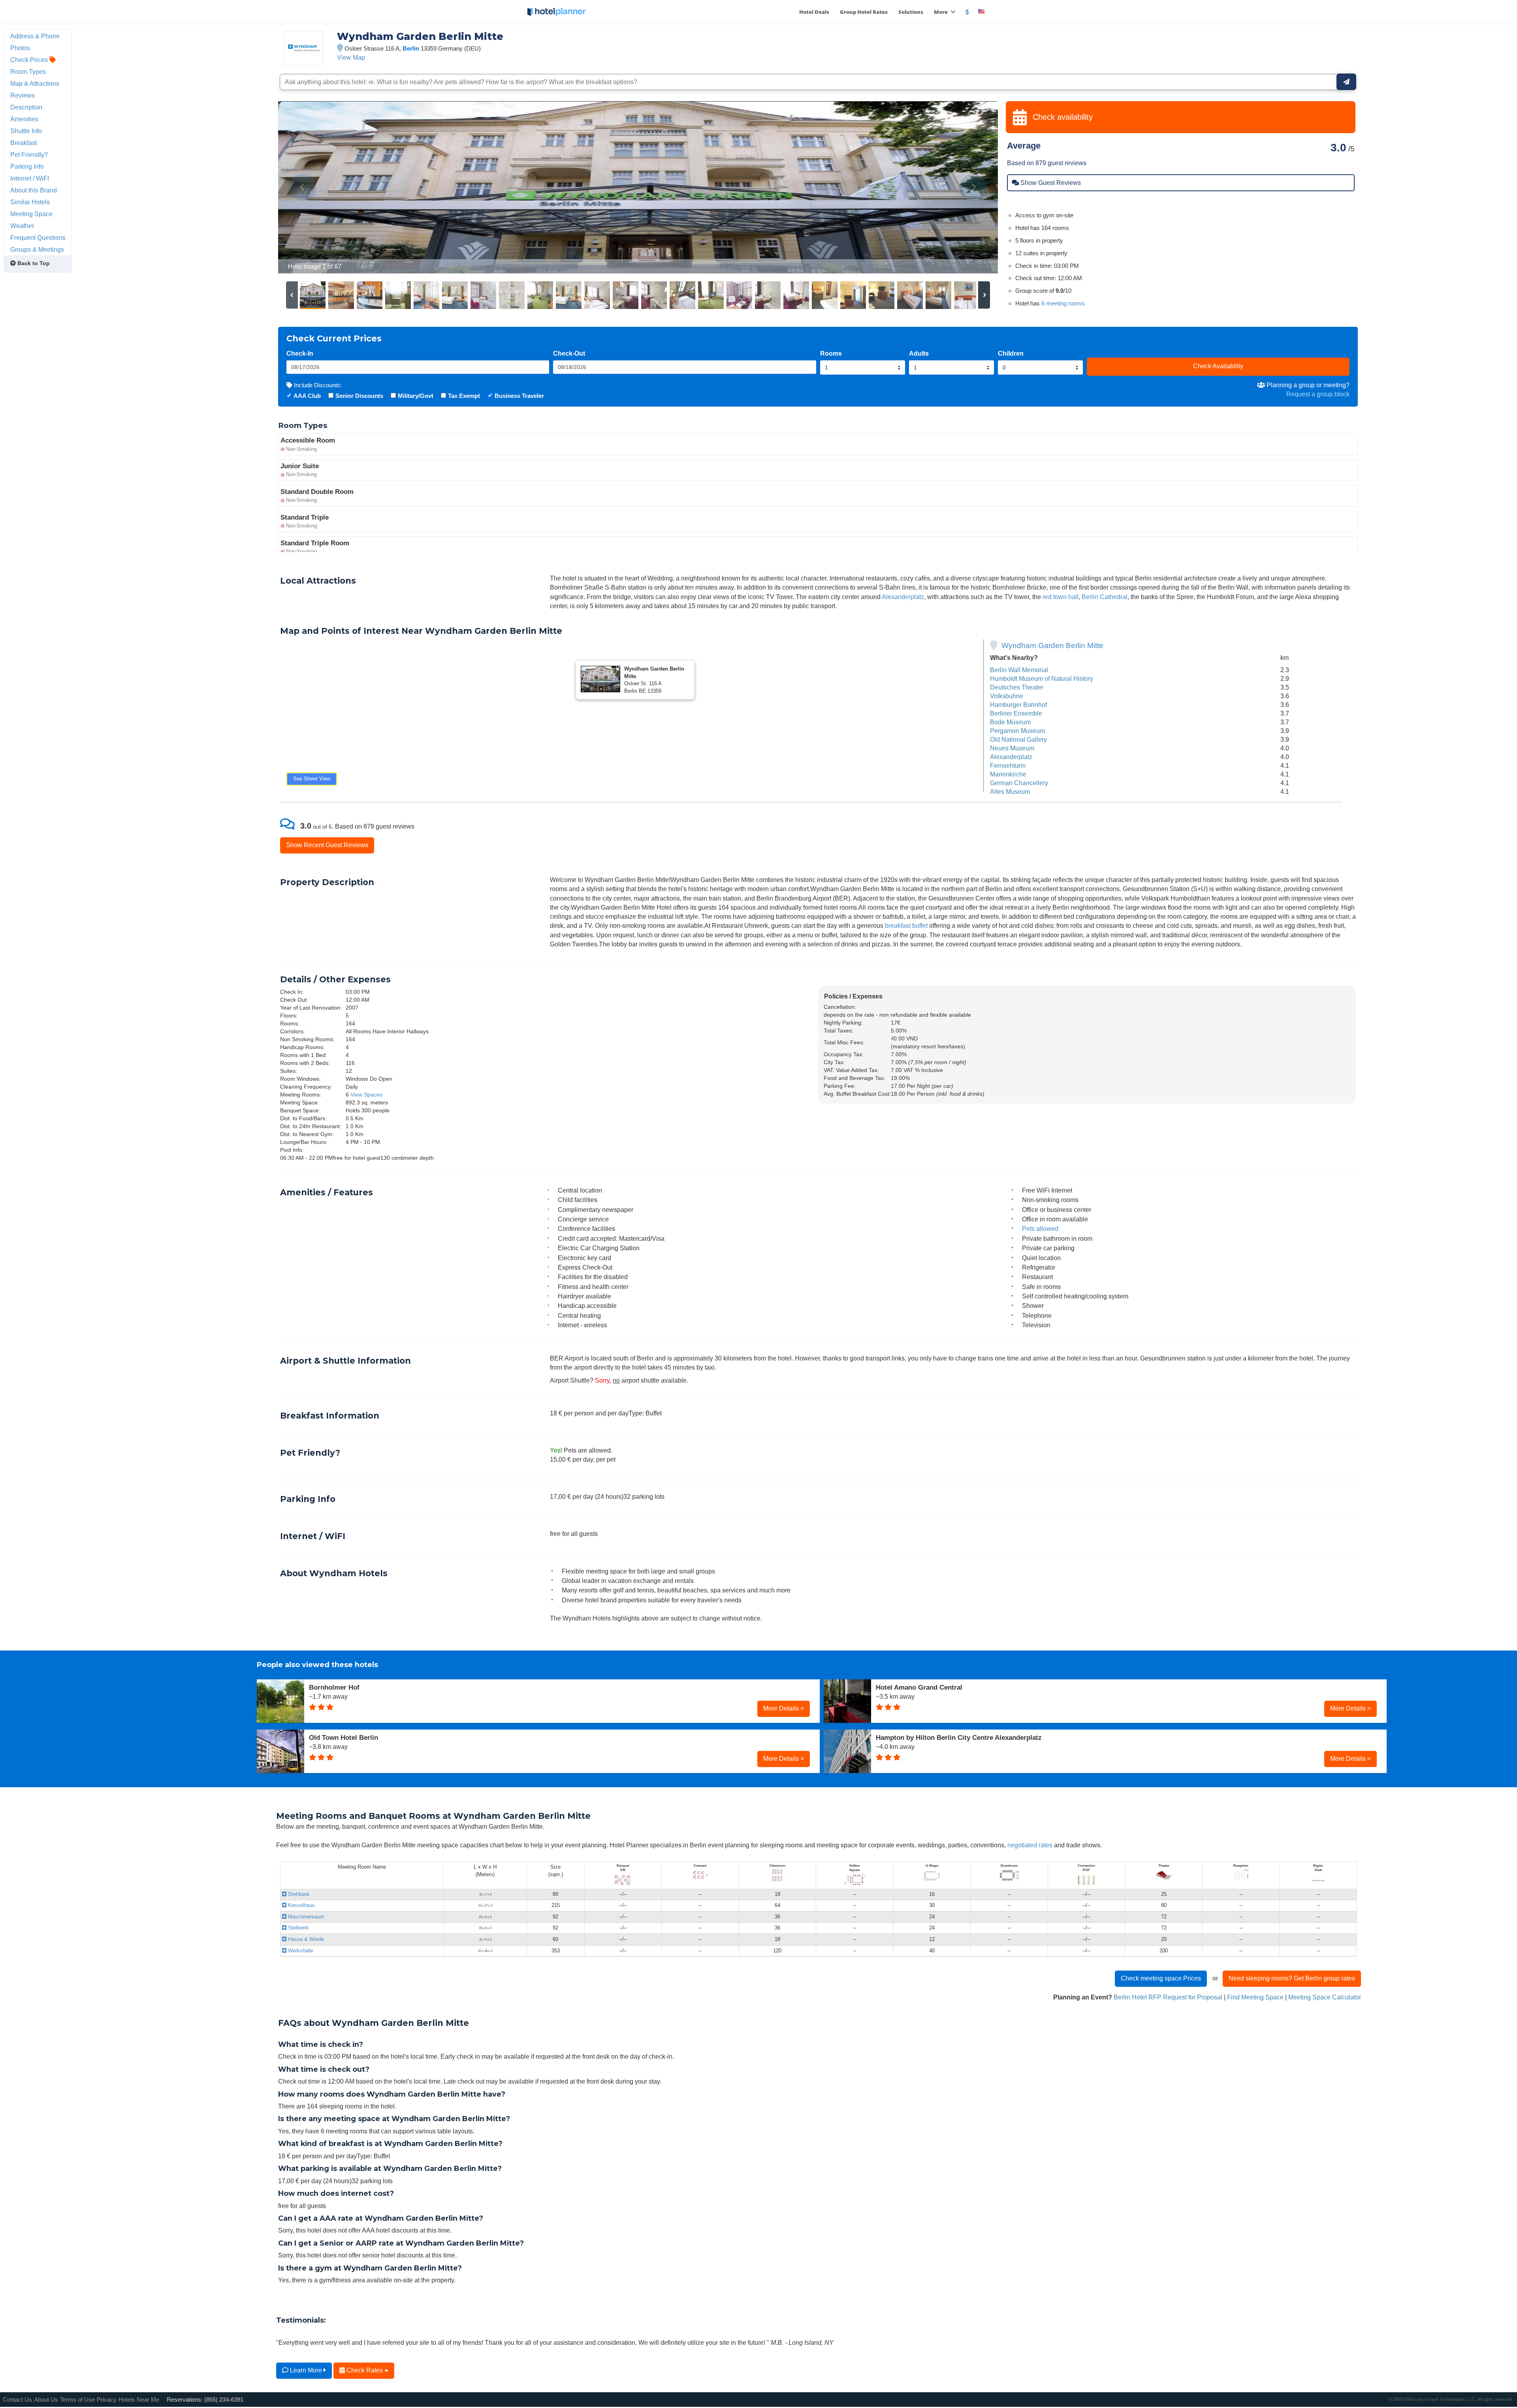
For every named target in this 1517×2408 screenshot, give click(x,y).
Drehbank (298, 1894)
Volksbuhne (1007, 696)
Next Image (973, 187)
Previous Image (303, 187)
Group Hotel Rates (864, 12)
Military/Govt (416, 396)
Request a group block (1318, 394)
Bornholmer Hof (334, 1687)
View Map (351, 57)
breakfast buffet (906, 925)
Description (26, 107)
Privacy (107, 2400)
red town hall (1061, 597)
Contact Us (17, 2400)
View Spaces (366, 1095)
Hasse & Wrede (305, 1939)
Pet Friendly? (29, 155)
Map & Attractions (35, 83)
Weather (22, 226)
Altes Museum (1010, 791)
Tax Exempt (464, 396)
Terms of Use (77, 2400)
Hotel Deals (814, 12)
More (941, 12)
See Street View (312, 779)
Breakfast (24, 143)
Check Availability (1218, 366)
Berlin (411, 48)
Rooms (831, 353)
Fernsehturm (1008, 765)
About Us (46, 2400)
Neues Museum (1012, 748)
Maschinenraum (305, 1917)
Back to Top (33, 263)
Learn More (306, 2370)
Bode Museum (1010, 722)
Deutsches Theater (1017, 687)
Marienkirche (1008, 774)
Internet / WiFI (30, 178)
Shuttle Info (26, 131)
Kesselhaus (301, 1905)
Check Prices (30, 60)
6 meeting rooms (1063, 303)
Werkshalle (300, 1951)
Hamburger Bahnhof (1018, 705)
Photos (20, 48)
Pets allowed (1040, 1228)
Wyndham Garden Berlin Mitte (1052, 645)
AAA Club (307, 396)
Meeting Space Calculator (1325, 1997)
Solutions (911, 12)
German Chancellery (1019, 783)
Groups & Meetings (37, 249)
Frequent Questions (38, 237)
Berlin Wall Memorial (1019, 670)
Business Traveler (519, 396)
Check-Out (569, 353)
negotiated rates (1030, 1845)
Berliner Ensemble (1016, 713)
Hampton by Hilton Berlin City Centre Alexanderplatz (959, 1737)
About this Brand (34, 190)
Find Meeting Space (1255, 1997)
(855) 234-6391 (224, 2400)
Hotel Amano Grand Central (919, 1687)
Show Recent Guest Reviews (327, 845)
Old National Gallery (1018, 739)
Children (1011, 353)
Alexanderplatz (903, 597)
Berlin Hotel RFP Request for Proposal (1168, 1997)
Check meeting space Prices (1161, 1978)
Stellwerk (298, 1928)
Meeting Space (31, 214)
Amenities (24, 119)
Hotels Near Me (139, 2400)
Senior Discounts (359, 396)
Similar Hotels (30, 202)
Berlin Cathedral (1105, 597)
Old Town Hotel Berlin (343, 1737)
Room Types (28, 72)
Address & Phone (35, 36)
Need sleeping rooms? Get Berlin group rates (1292, 1978)
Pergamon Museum (1017, 731)
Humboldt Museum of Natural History (1042, 678)
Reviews (23, 95)
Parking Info (27, 166)
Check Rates (365, 2370)
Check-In (300, 353)
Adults (919, 353)
